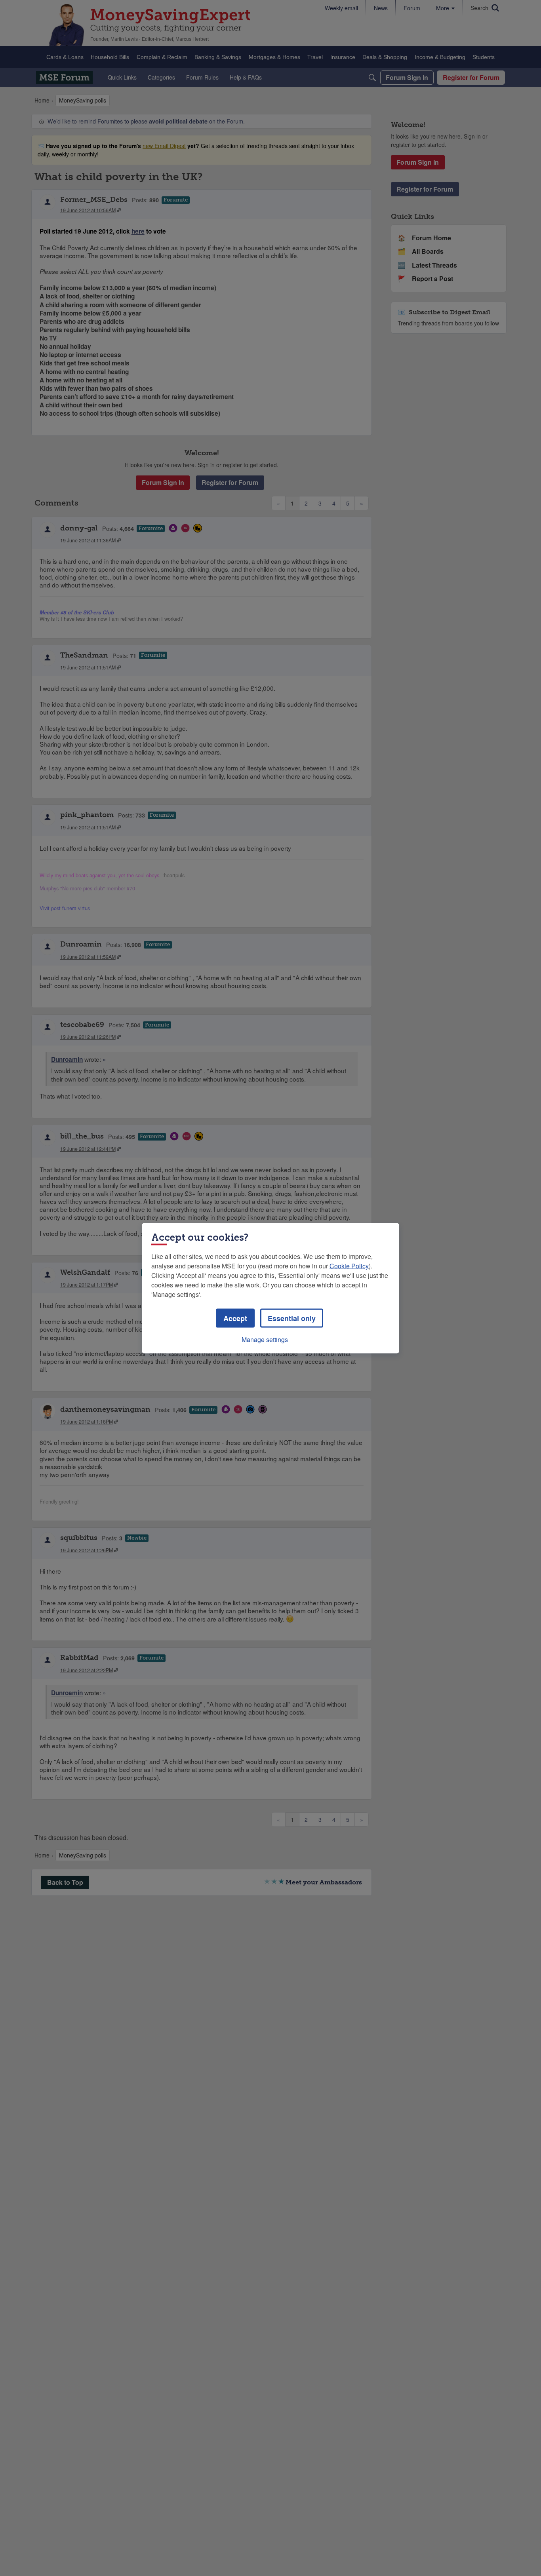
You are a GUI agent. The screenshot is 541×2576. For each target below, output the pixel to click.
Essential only (292, 1318)
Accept (235, 1318)
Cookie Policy (349, 1265)
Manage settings (265, 1339)
